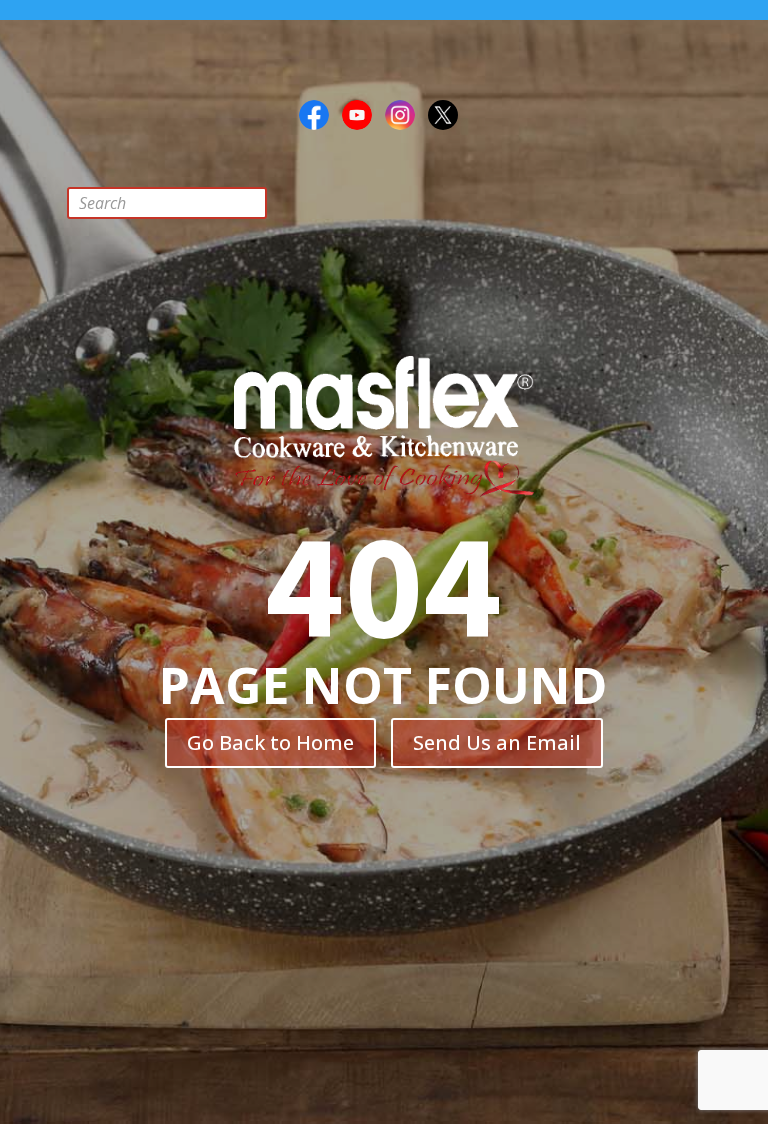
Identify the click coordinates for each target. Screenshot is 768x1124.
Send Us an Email (497, 742)
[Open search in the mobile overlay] (182, 203)
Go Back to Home (270, 742)
